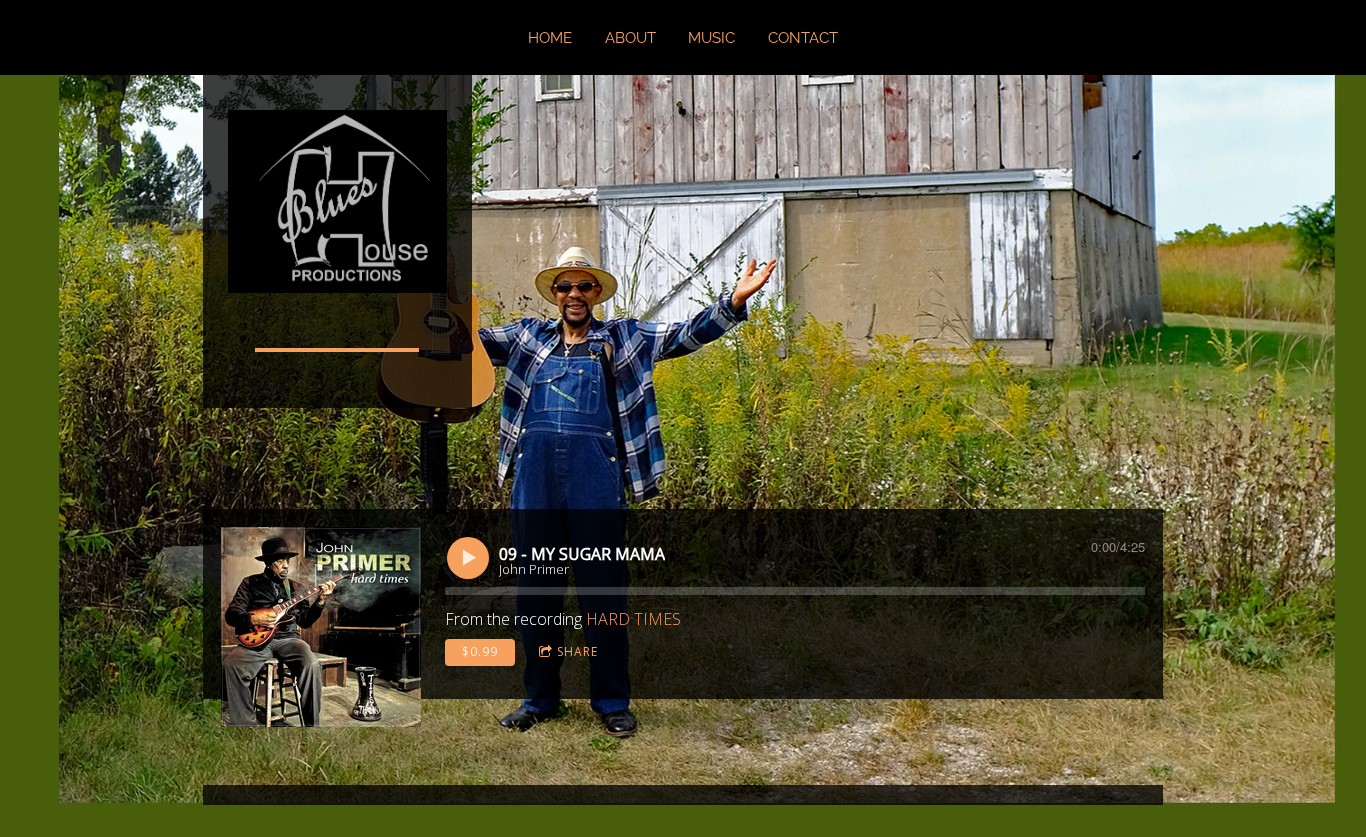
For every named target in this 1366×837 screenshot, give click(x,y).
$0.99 (480, 651)
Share (577, 651)
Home (550, 38)
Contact (803, 38)
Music (711, 38)
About (630, 38)
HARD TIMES (633, 619)
